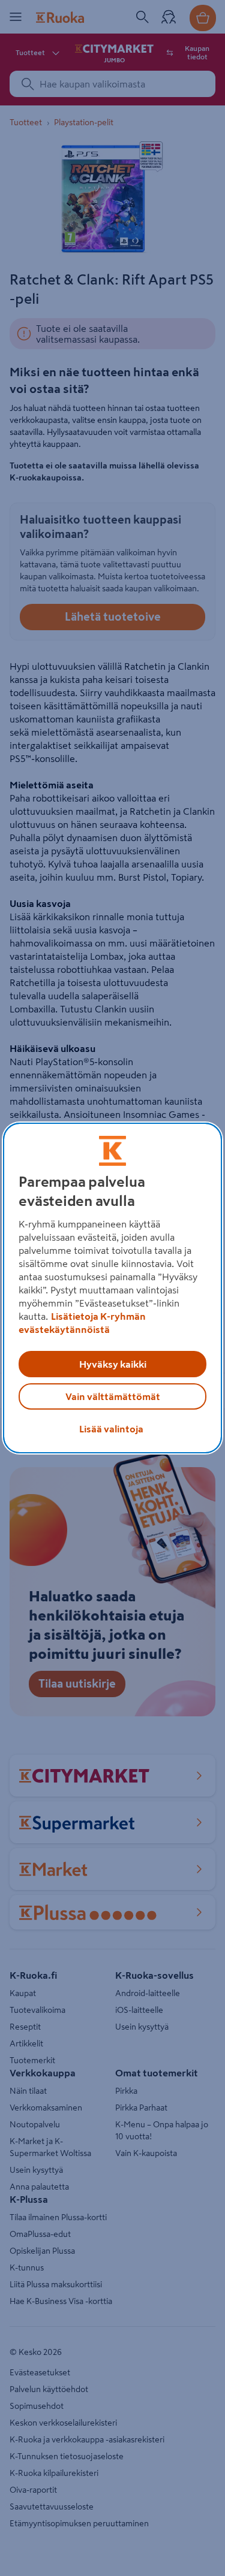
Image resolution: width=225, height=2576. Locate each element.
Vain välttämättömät (113, 1396)
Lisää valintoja (111, 1429)
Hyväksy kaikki (113, 1364)
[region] (112, 1288)
